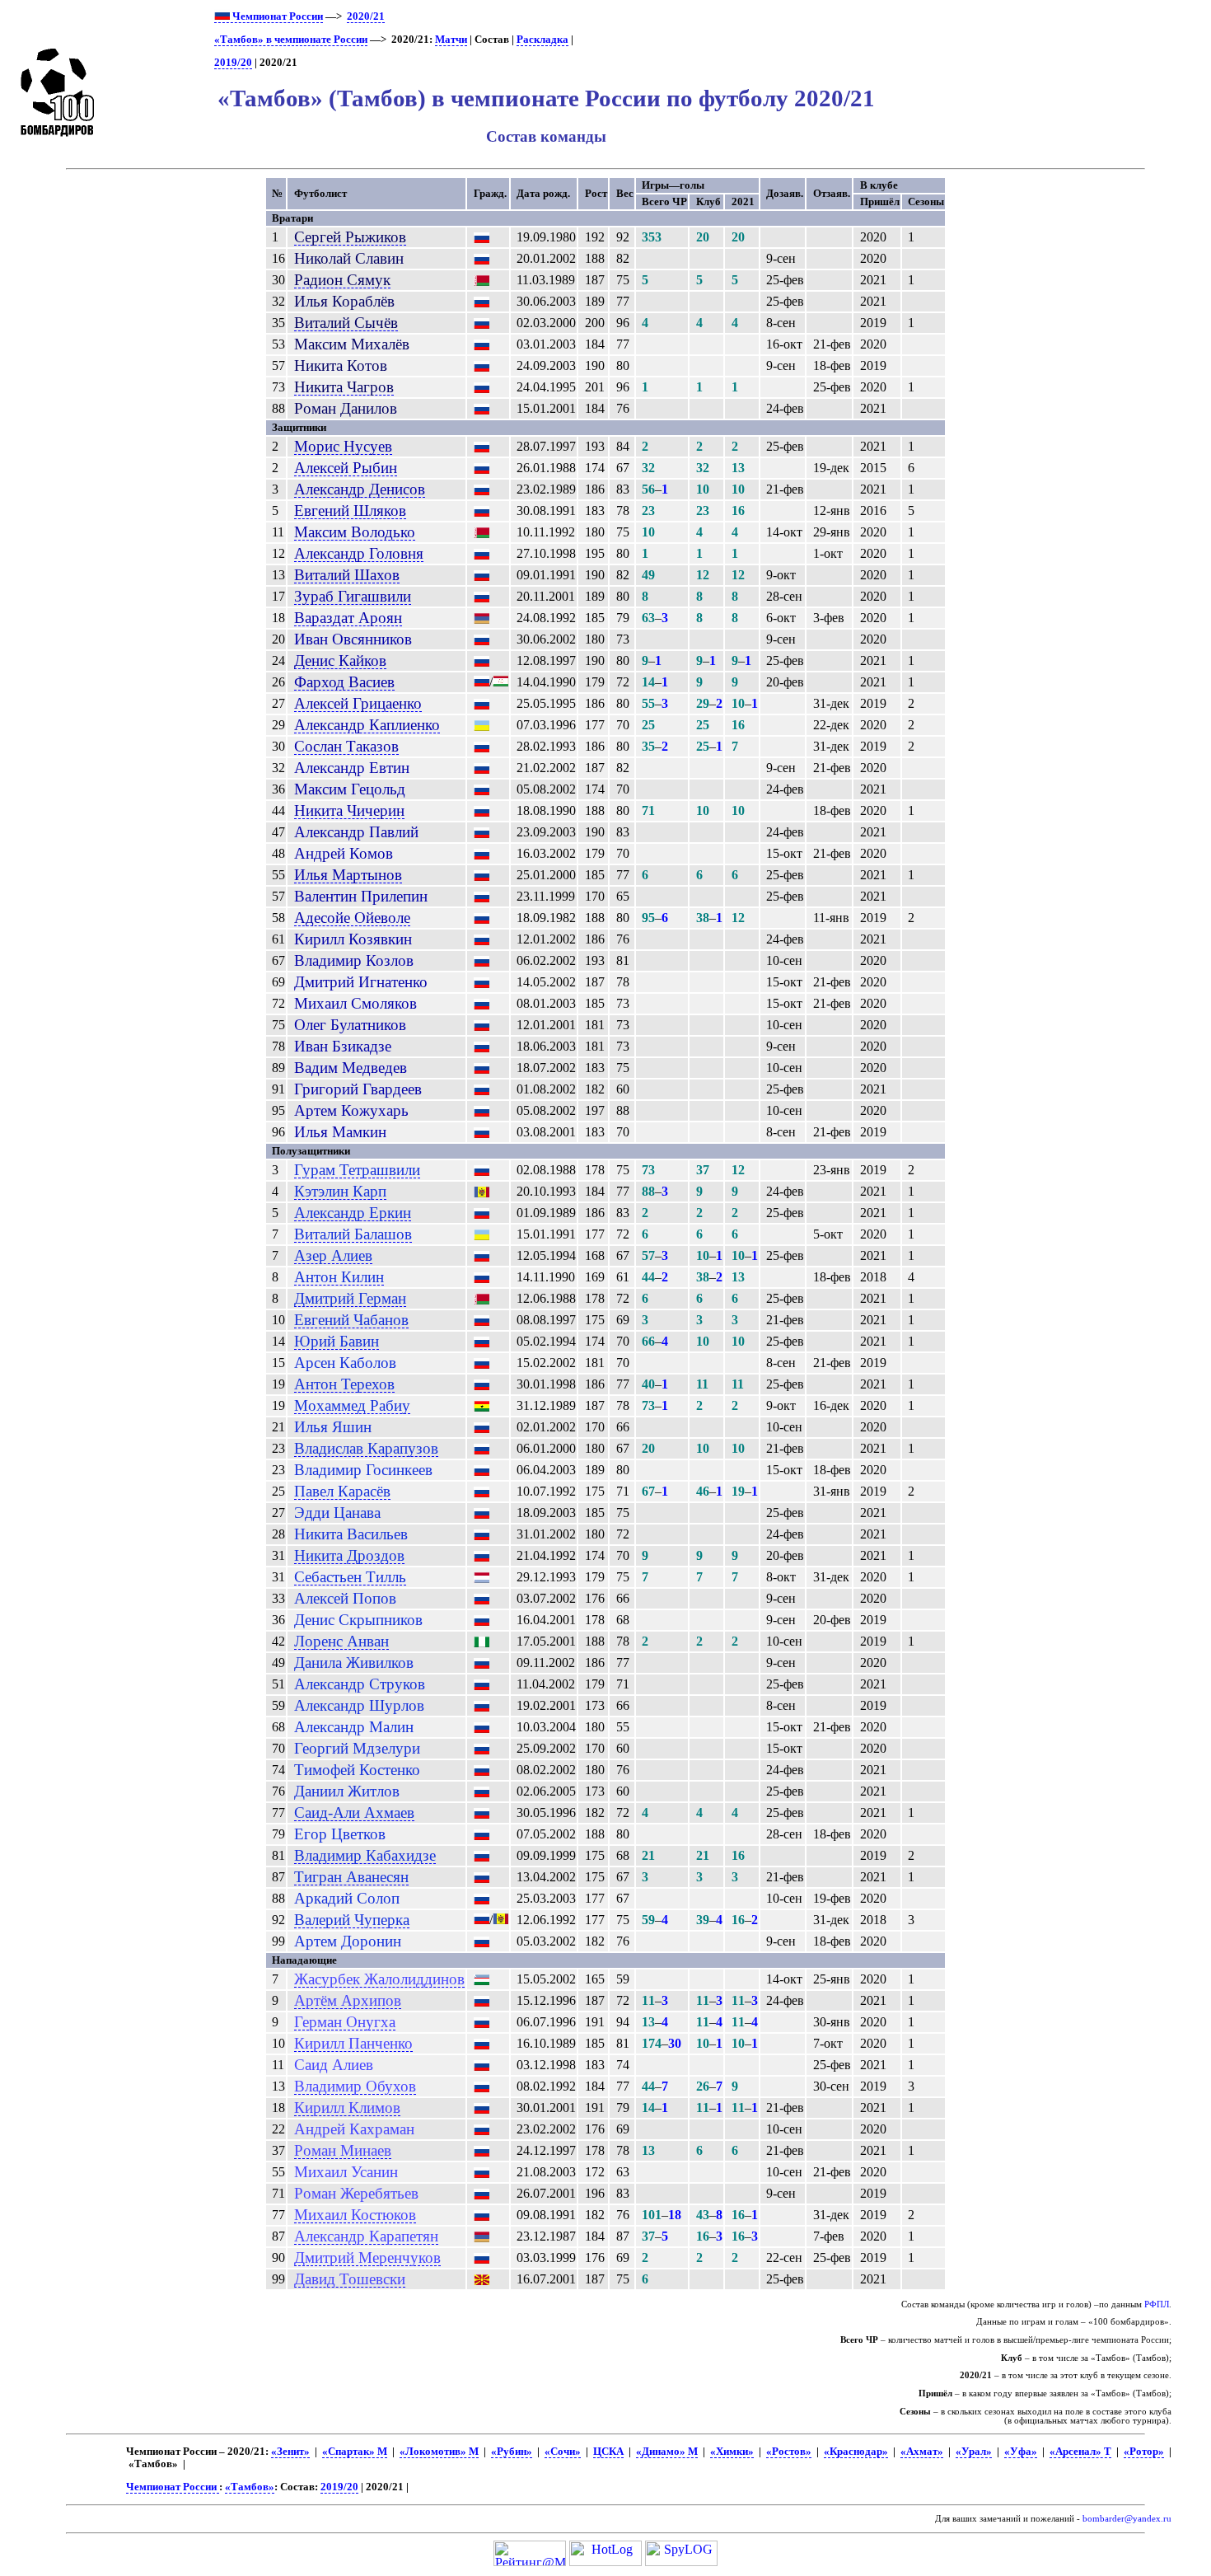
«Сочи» (563, 2452)
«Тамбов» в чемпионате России (291, 40)
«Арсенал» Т (1080, 2452)
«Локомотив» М (439, 2452)
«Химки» (732, 2452)
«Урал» (974, 2452)
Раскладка (542, 40)
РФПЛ (1157, 2304)
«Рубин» (512, 2452)
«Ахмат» (922, 2452)
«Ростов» (789, 2452)
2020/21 (366, 16)
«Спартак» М (355, 2452)
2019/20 (233, 63)
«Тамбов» (250, 2487)
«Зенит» (290, 2452)
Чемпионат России (276, 16)
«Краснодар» (856, 2452)
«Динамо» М (667, 2452)
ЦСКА (608, 2452)
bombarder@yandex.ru (1127, 2519)
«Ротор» (1144, 2452)
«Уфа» (1021, 2452)
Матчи (451, 40)
